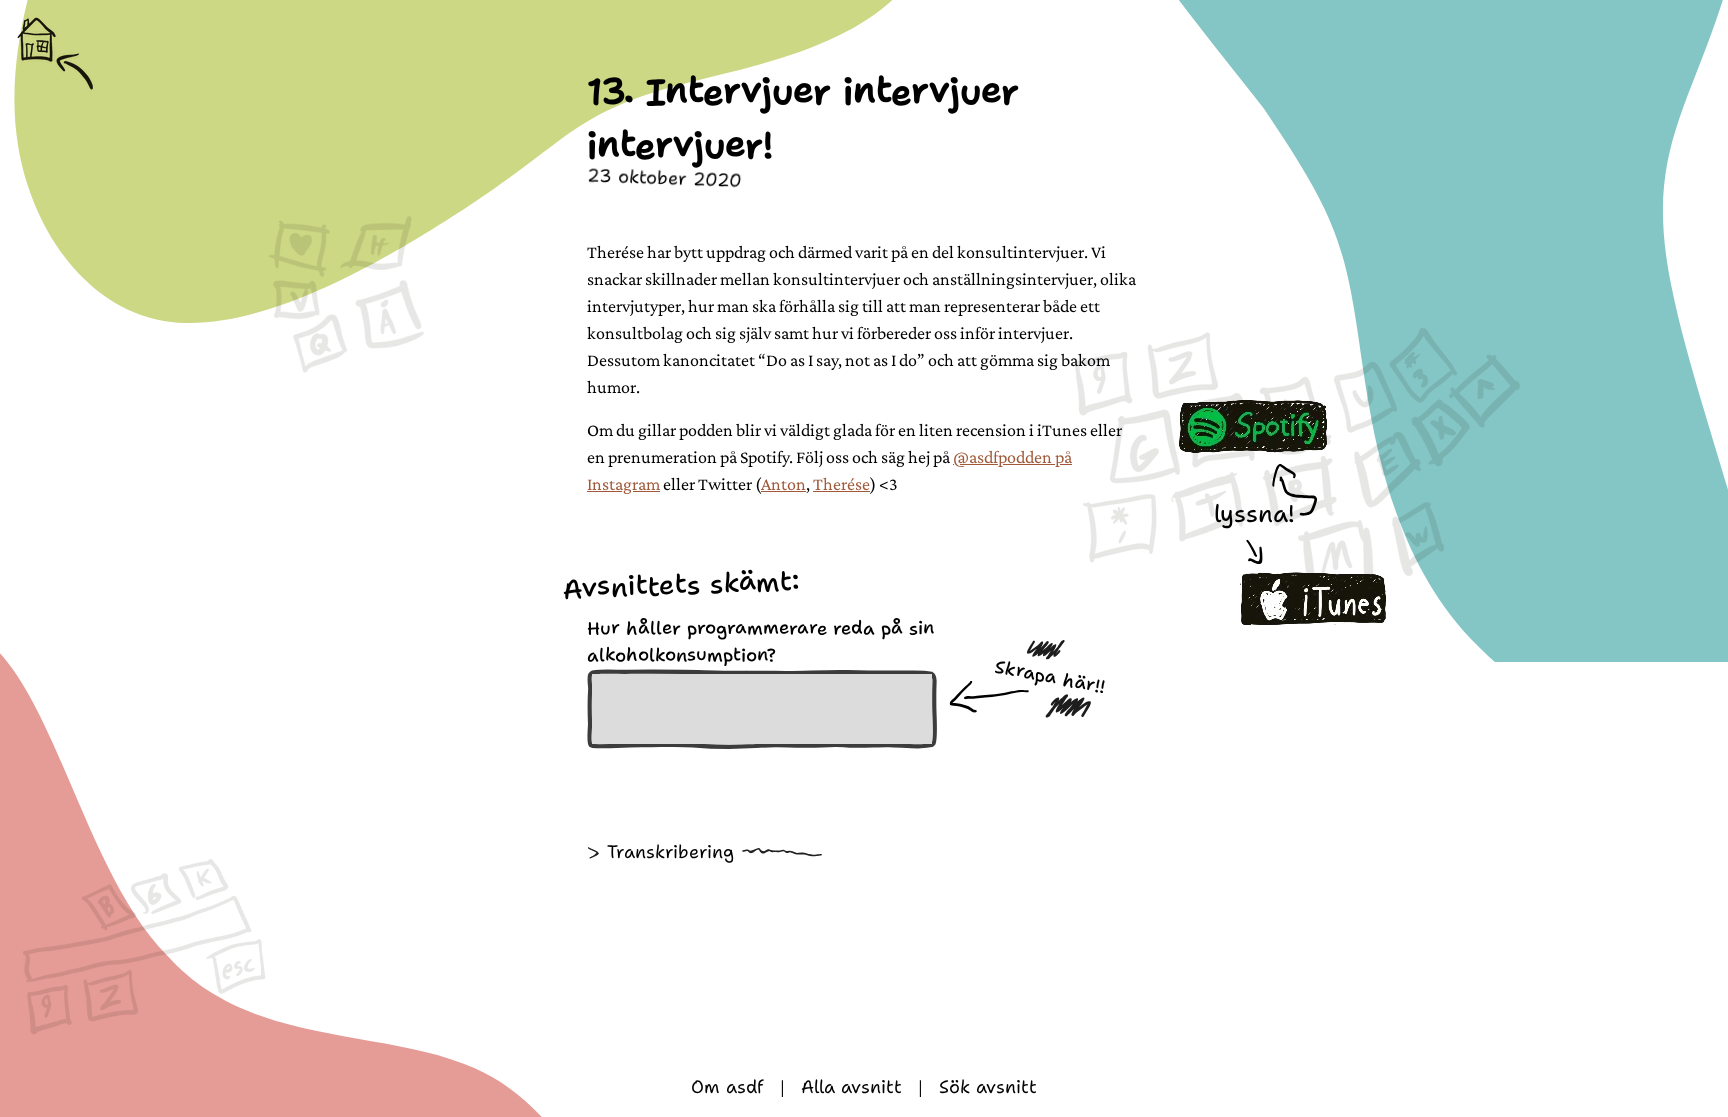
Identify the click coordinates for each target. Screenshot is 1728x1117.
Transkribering (670, 852)
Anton (783, 484)
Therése (841, 484)
